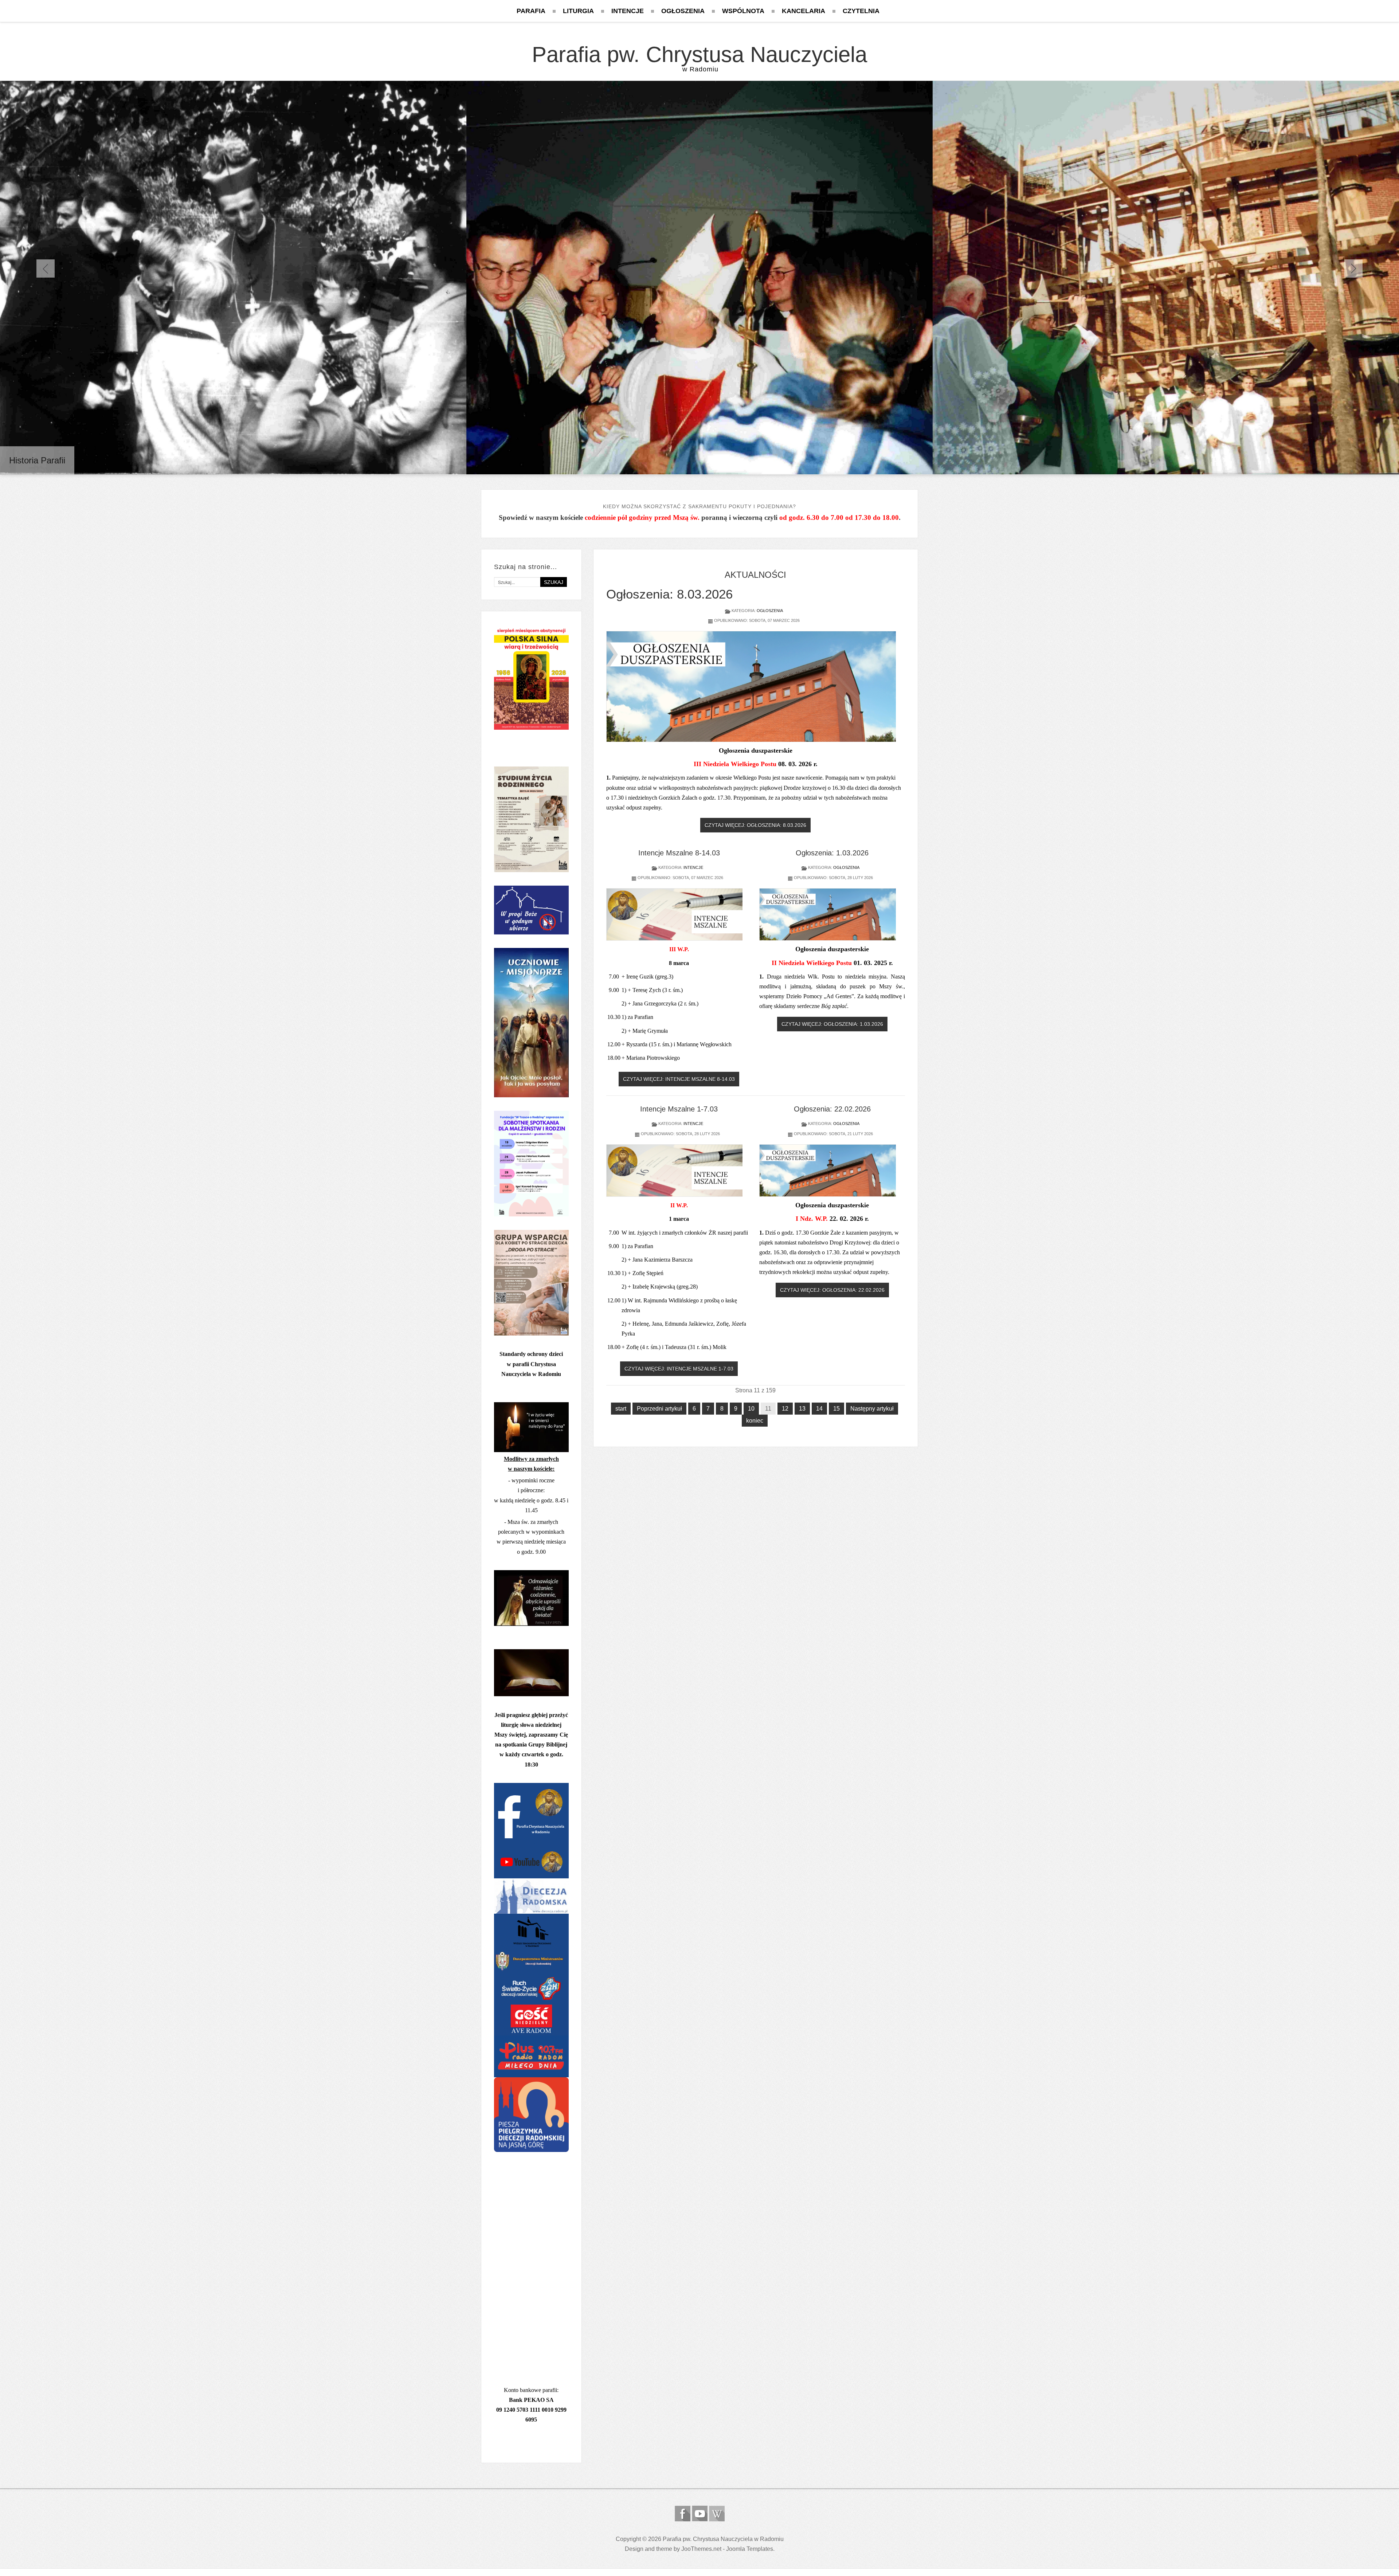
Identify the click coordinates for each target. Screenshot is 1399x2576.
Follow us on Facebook (683, 2514)
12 (785, 1409)
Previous (46, 268)
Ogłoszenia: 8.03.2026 (669, 594)
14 (819, 1409)
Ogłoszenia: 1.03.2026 (832, 853)
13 (802, 1409)
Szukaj (554, 582)
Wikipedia (717, 2514)
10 (751, 1409)
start (621, 1409)
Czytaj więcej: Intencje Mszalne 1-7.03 (679, 1369)
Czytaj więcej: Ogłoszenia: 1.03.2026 (832, 1024)
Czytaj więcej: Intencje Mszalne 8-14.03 (679, 1079)
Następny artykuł (872, 1409)
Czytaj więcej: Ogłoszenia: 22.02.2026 (832, 1290)
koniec (755, 1421)
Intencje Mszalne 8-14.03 (679, 853)
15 (836, 1409)
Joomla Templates (750, 2549)
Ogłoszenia (770, 611)
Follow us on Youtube (700, 2514)
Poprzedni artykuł (659, 1409)
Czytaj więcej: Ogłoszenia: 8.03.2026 (755, 825)
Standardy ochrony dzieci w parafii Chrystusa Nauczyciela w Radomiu (531, 1364)
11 (768, 1409)
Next (1353, 268)
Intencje (693, 867)
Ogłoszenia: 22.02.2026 (832, 1109)
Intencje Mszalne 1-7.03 (679, 1109)
